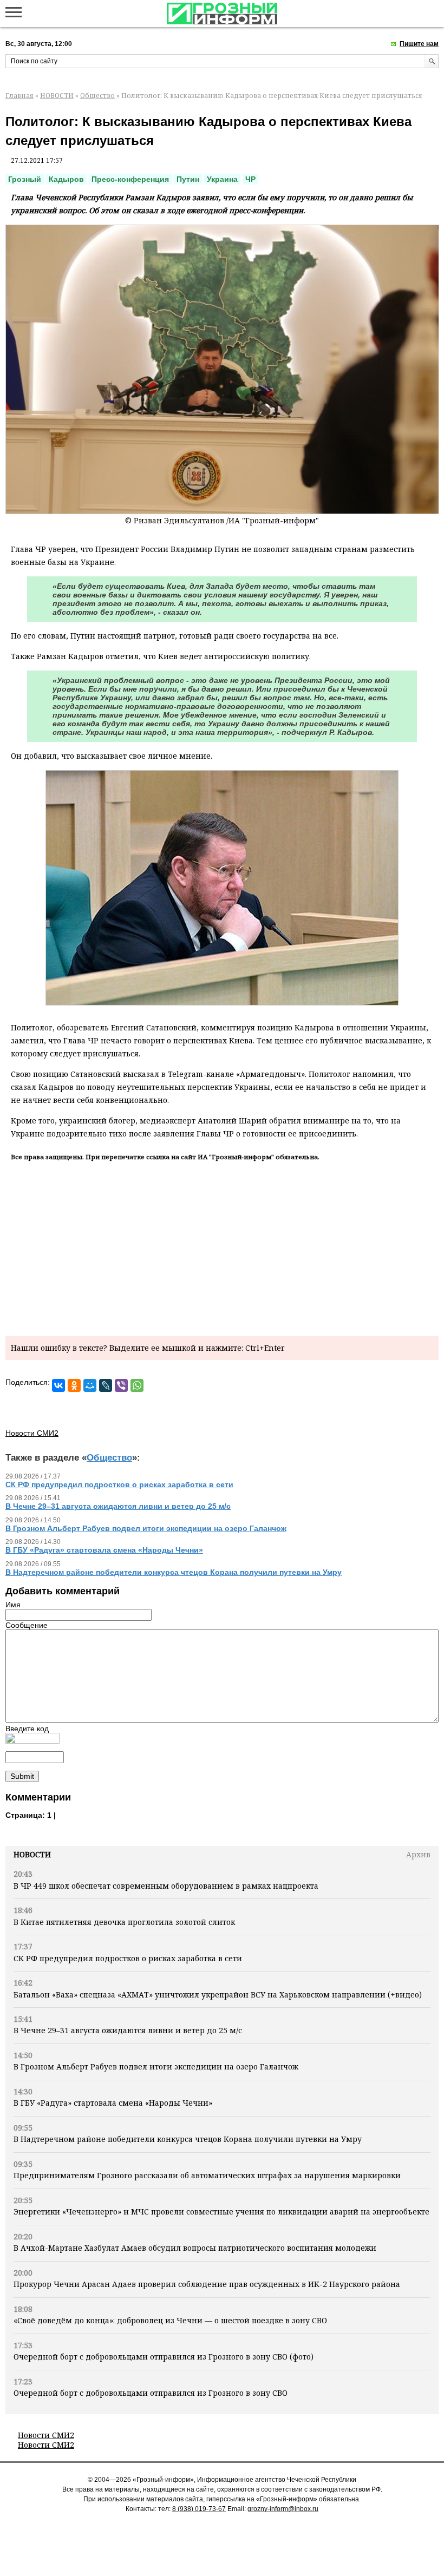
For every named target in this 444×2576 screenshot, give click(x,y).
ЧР (250, 179)
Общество (97, 96)
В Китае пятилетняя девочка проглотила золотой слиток (124, 1922)
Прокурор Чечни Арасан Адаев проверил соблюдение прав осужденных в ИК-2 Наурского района (207, 2284)
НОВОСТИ (57, 96)
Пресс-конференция (130, 179)
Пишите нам (419, 44)
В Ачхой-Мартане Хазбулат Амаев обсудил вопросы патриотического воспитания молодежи (195, 2248)
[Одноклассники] (74, 1385)
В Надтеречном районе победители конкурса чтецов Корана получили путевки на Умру (188, 2139)
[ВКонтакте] (58, 1385)
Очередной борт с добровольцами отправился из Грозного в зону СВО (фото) (164, 2357)
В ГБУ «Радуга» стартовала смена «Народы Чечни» (113, 2103)
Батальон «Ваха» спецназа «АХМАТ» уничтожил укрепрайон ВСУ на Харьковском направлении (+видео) (218, 1995)
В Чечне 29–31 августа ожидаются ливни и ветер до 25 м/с (128, 2030)
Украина (222, 179)
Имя (13, 1605)
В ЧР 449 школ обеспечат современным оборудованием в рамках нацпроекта (166, 1886)
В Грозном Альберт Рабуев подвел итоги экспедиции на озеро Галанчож (156, 2066)
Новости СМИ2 (46, 2435)
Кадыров (66, 179)
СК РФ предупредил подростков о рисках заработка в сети (128, 1958)
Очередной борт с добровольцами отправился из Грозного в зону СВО (151, 2393)
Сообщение (27, 1625)
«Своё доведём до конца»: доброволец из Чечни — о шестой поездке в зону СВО (170, 2320)
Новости (32, 1854)
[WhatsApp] (137, 1385)
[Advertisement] (222, 1247)
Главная (19, 96)
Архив (418, 1854)
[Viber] (121, 1385)
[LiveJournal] (106, 1385)
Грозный (25, 179)
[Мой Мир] (90, 1385)
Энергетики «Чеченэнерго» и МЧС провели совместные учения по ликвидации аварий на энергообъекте (221, 2212)
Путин (188, 179)
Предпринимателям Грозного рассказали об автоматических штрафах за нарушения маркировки (207, 2175)
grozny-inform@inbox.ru (283, 2509)
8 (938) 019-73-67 (199, 2509)
